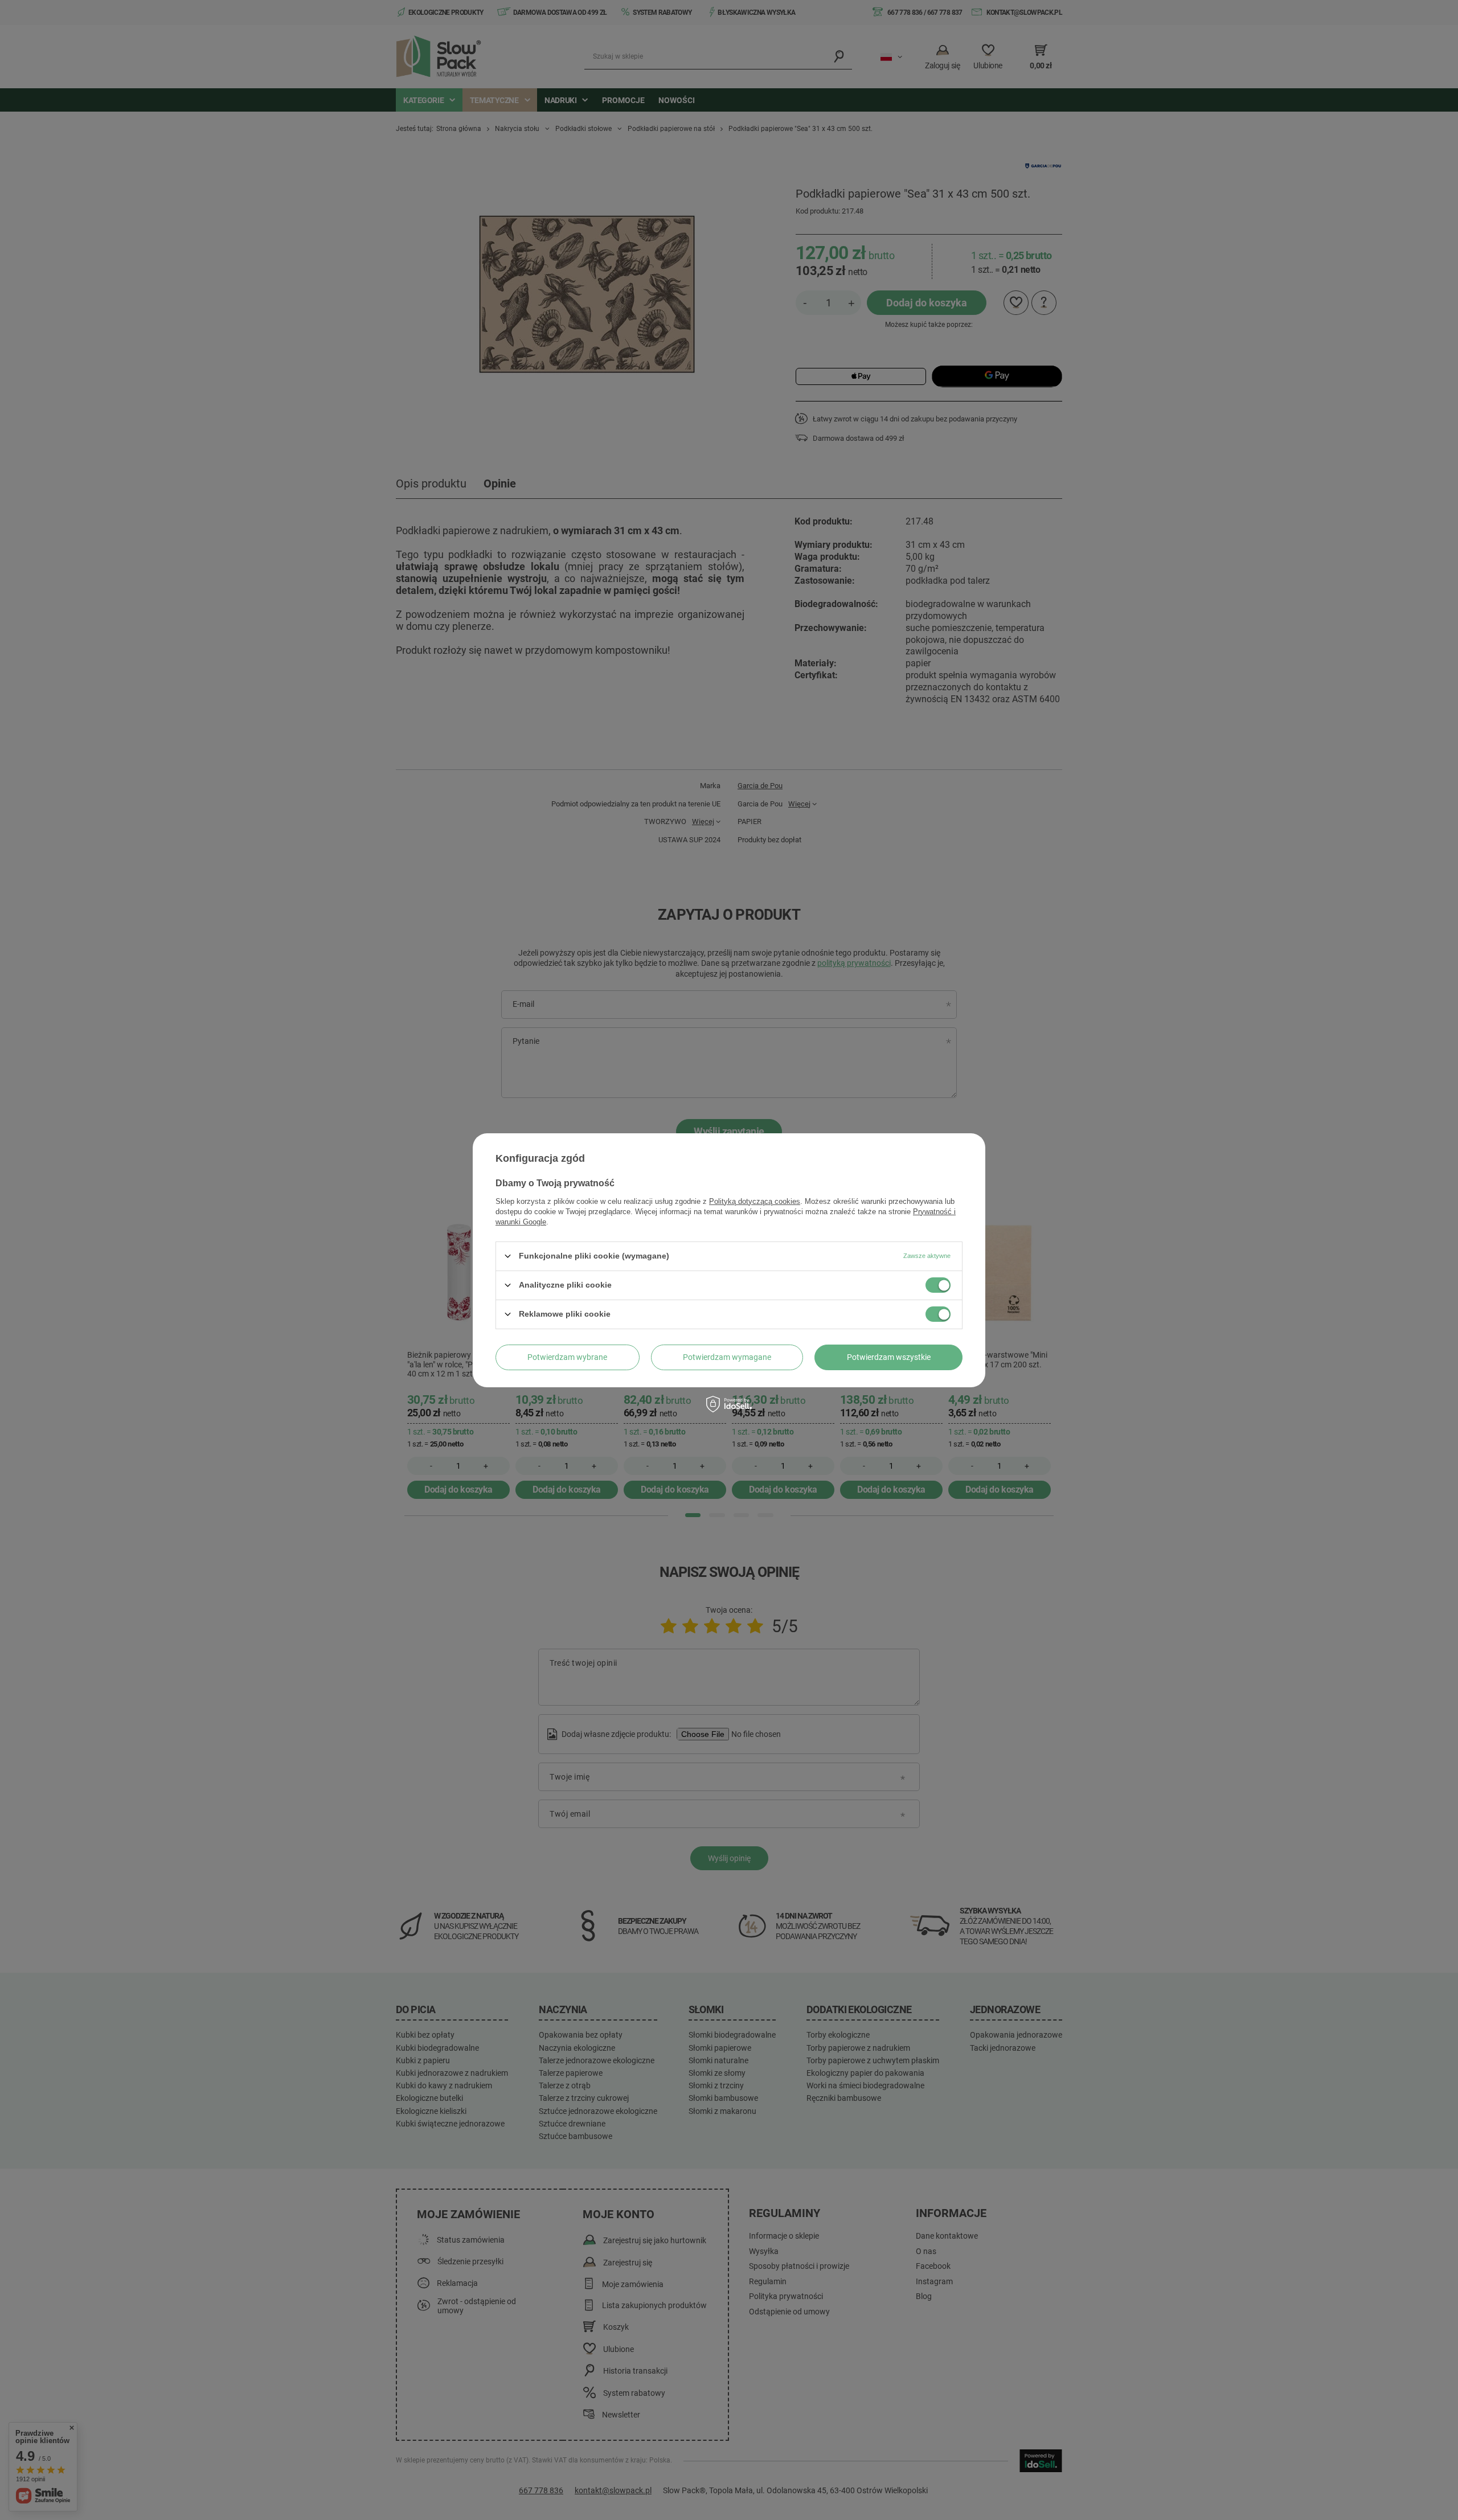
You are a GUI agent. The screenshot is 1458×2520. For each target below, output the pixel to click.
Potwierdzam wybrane (567, 1357)
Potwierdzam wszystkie (889, 1357)
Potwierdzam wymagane (727, 1357)
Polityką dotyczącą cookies (755, 1201)
